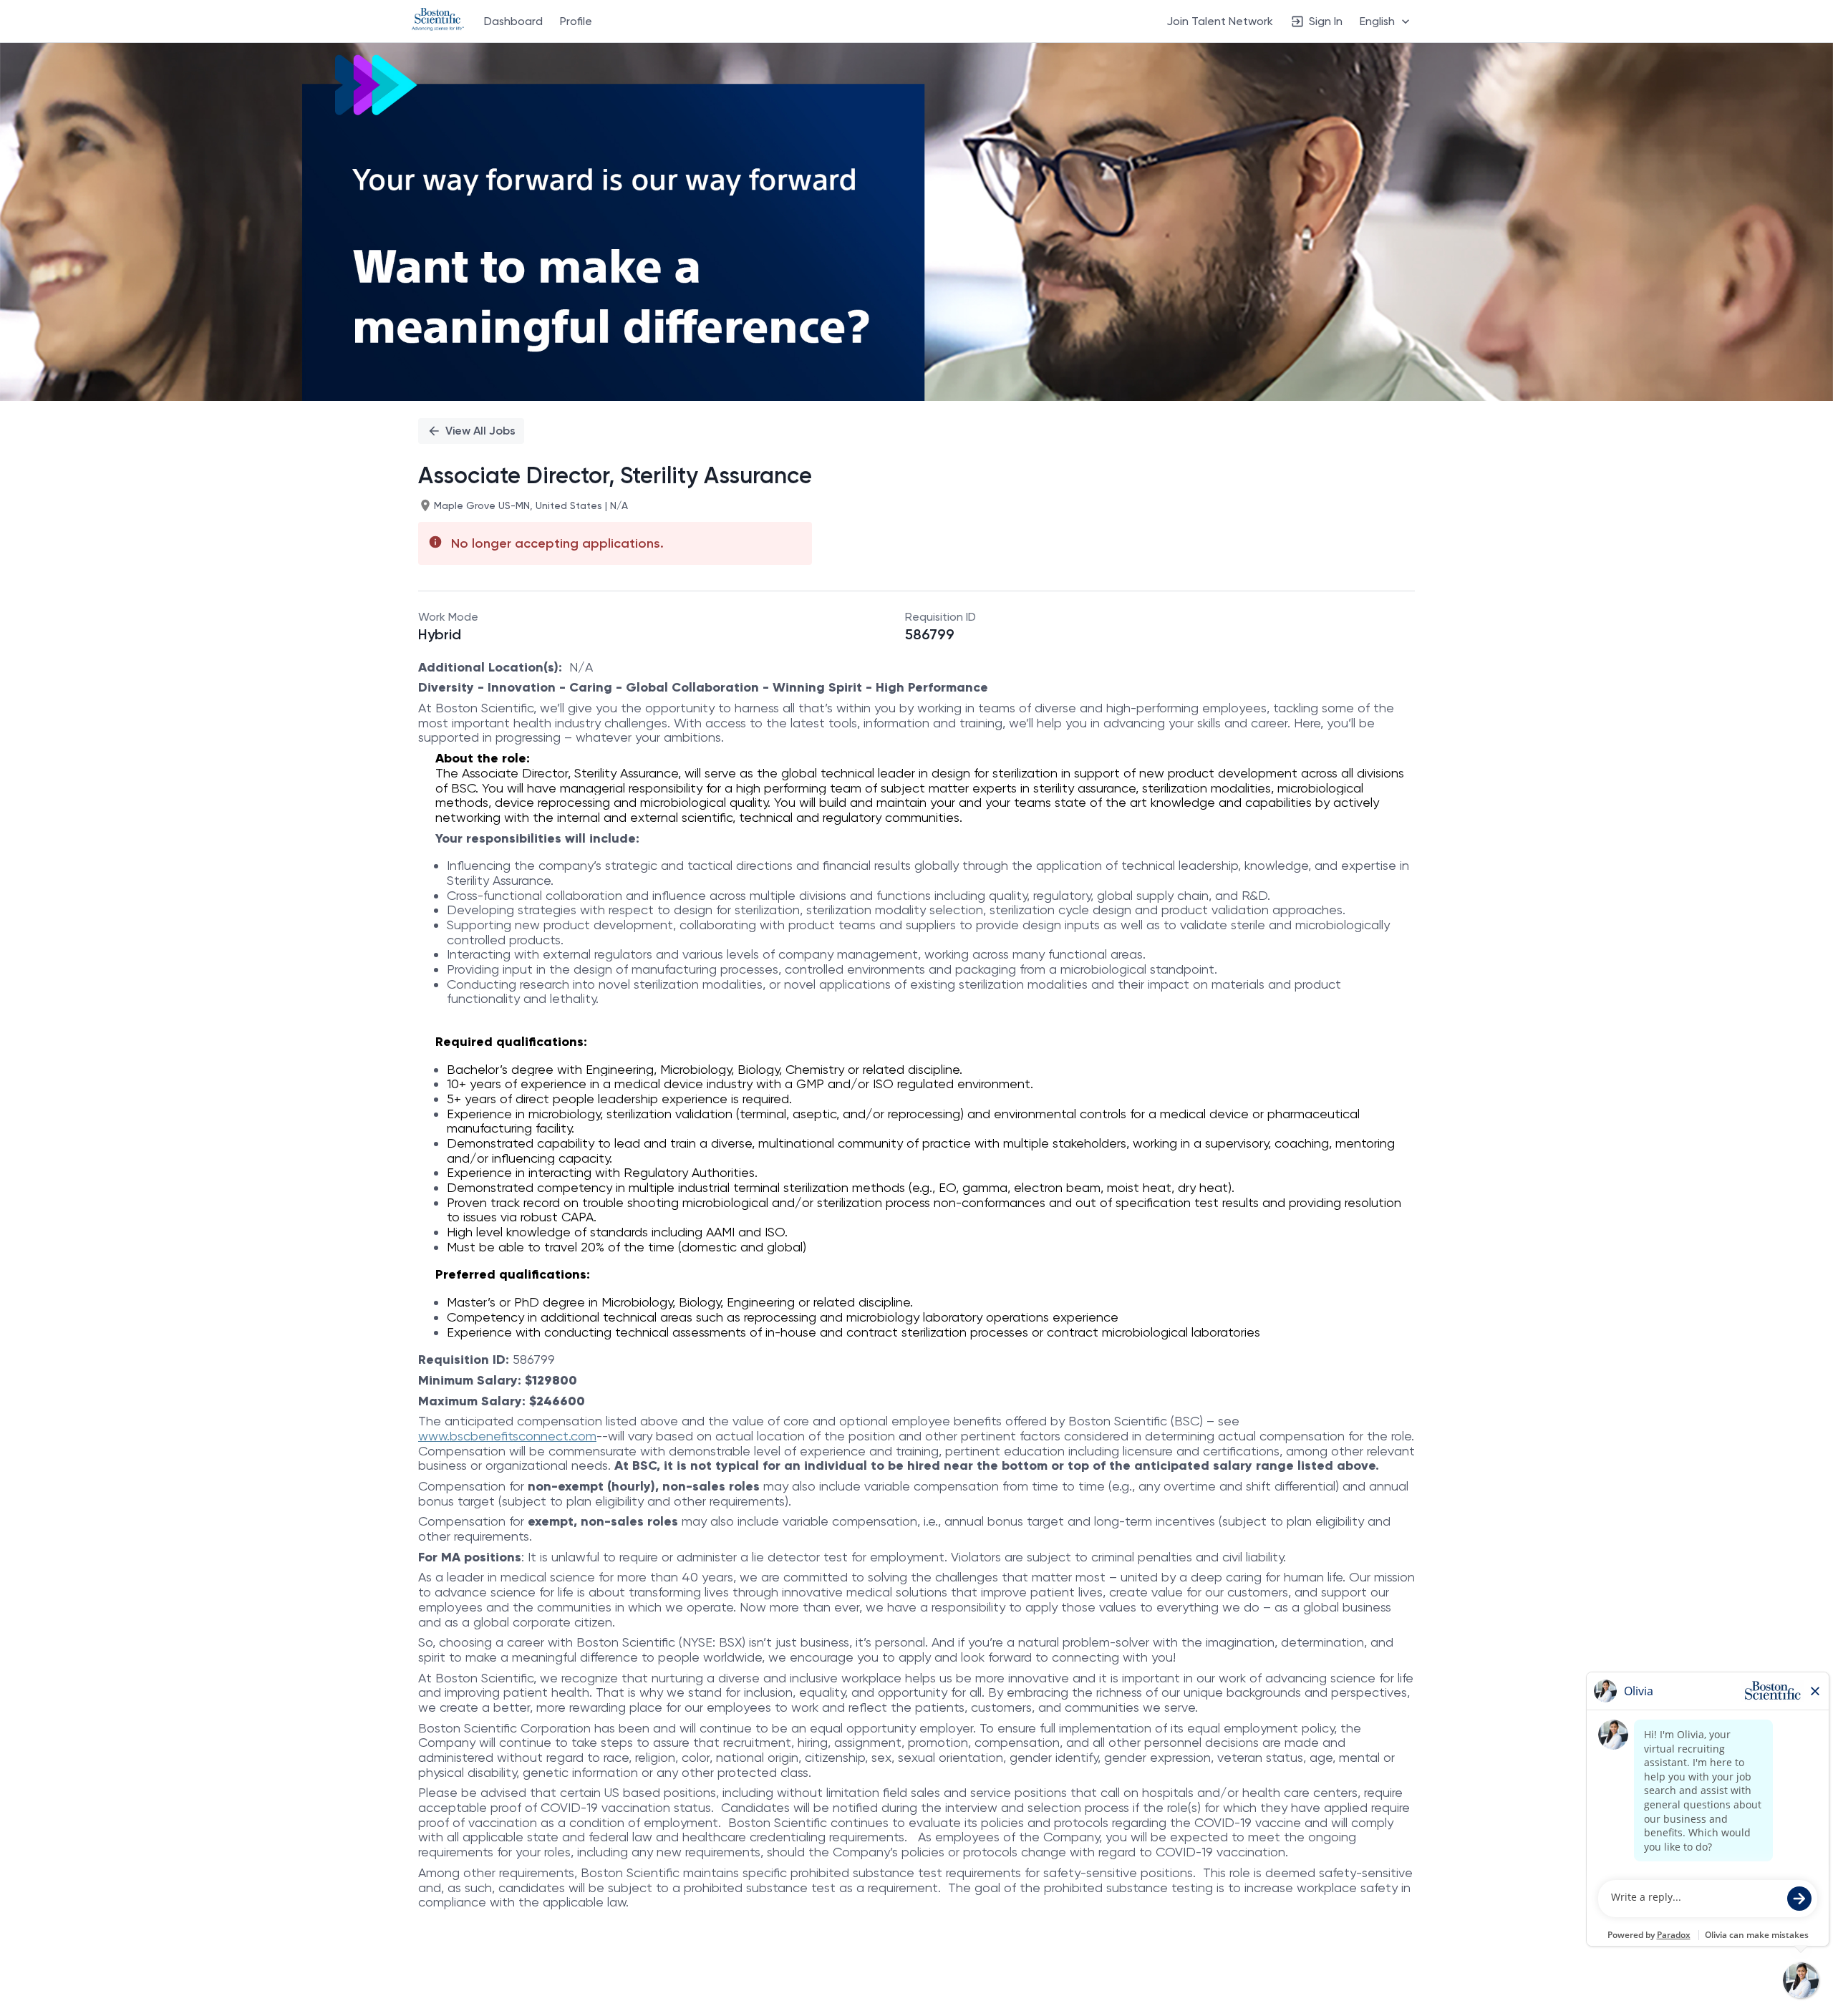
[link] (438, 21)
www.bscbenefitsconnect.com (507, 1436)
